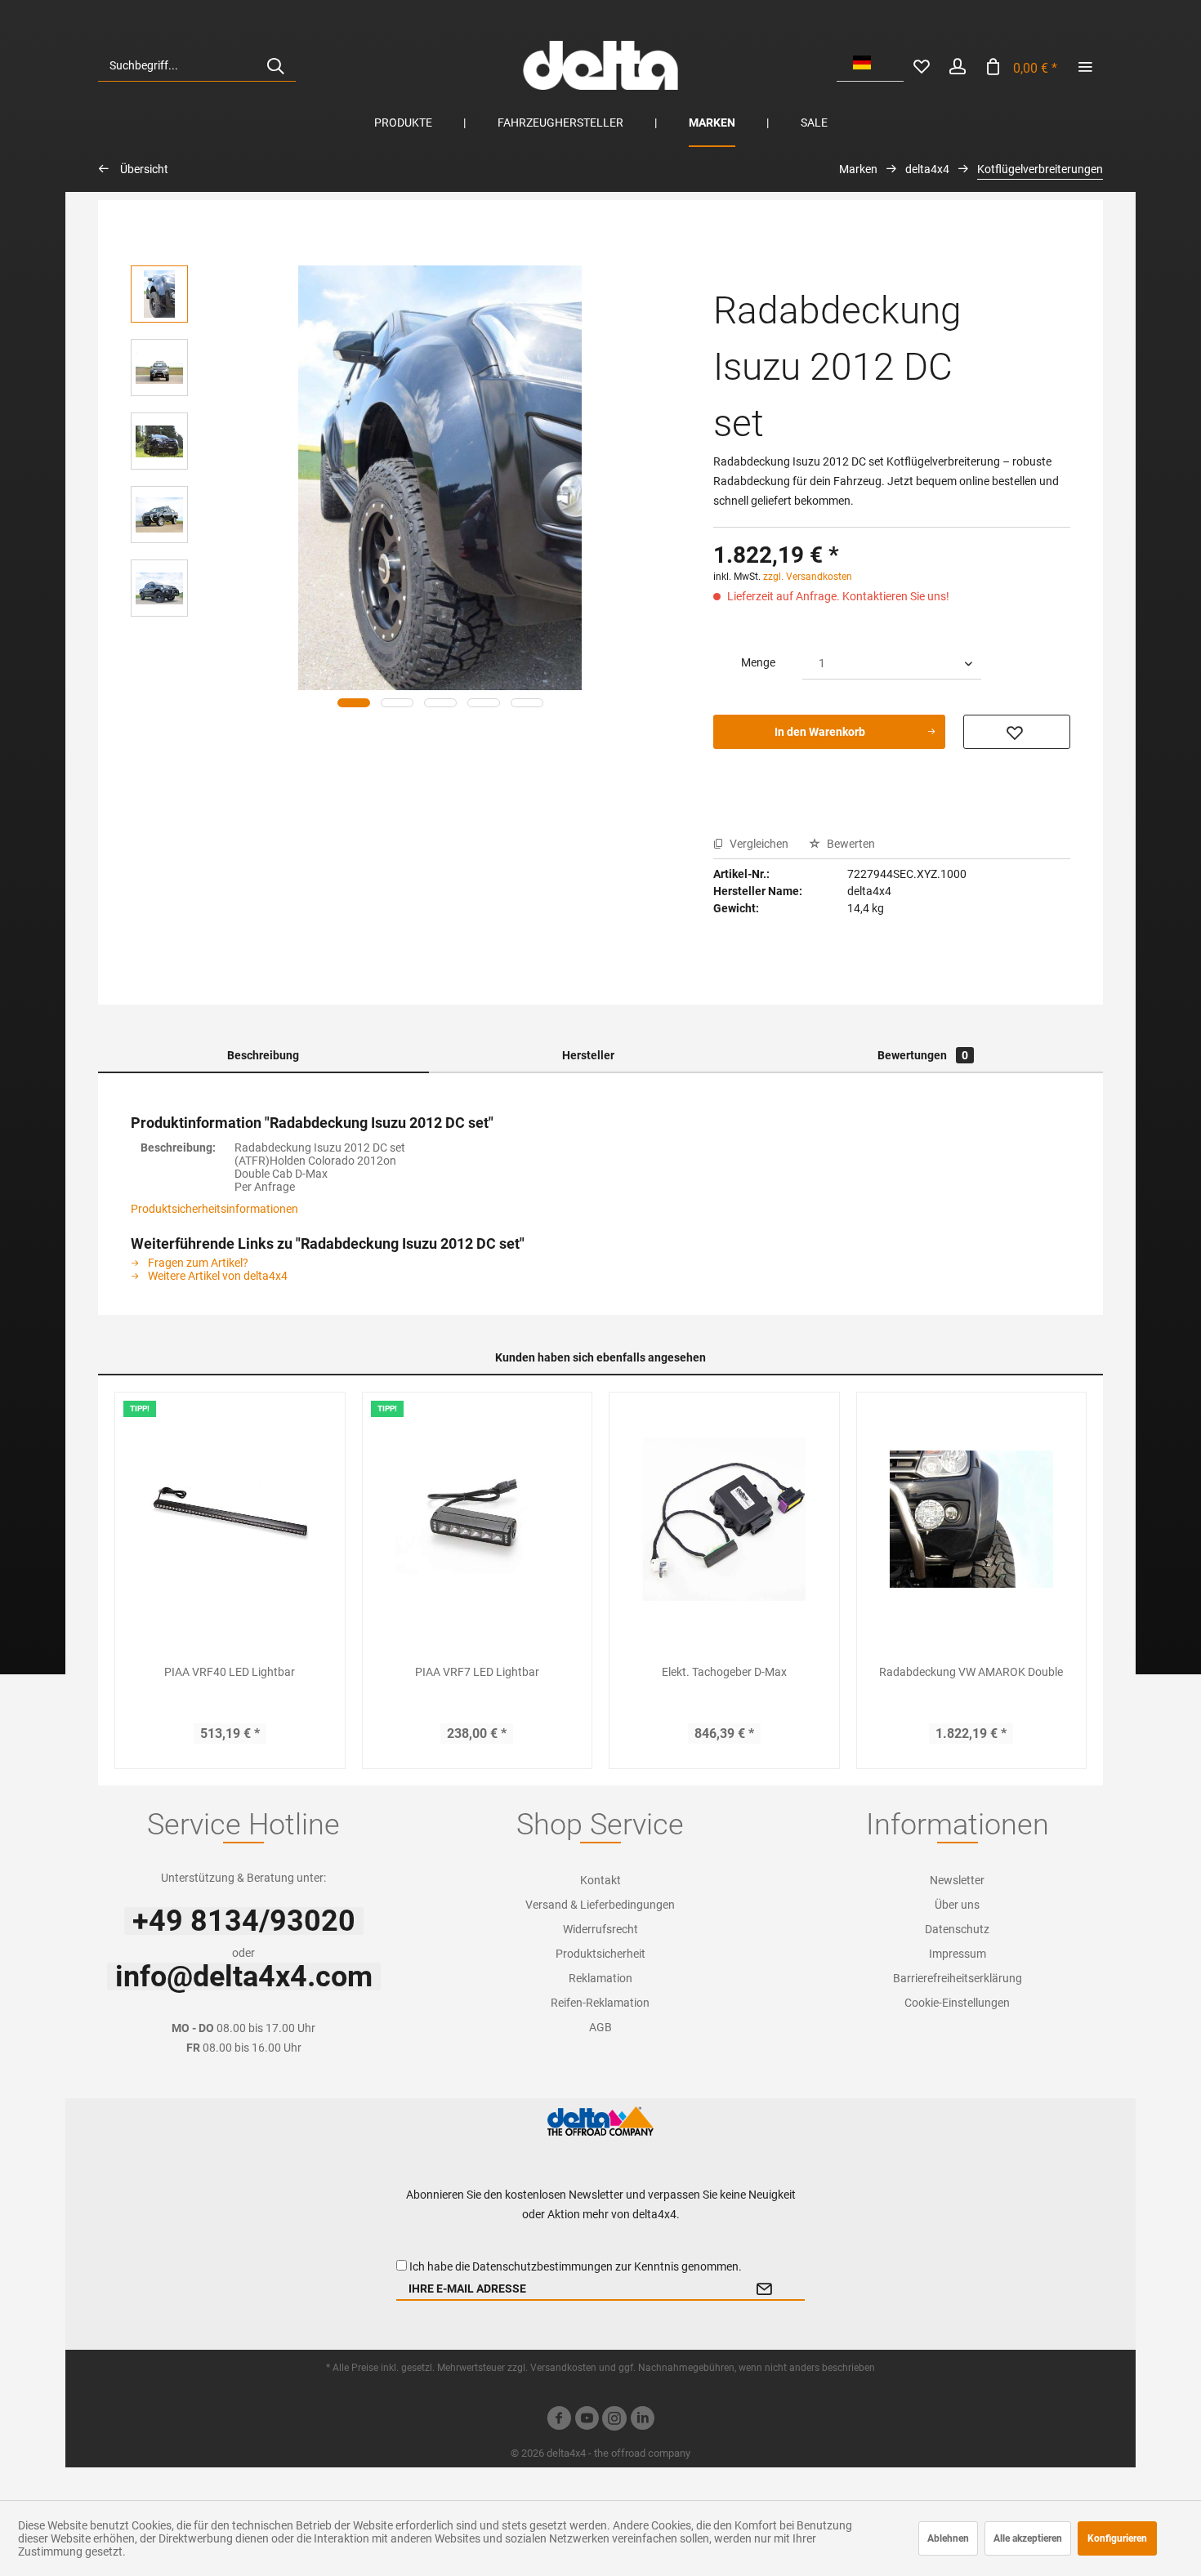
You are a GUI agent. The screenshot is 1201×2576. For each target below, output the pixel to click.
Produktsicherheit (600, 1954)
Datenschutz (957, 1929)
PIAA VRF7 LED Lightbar (477, 1672)
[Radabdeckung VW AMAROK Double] (972, 1519)
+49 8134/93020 (244, 1921)
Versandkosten (563, 2368)
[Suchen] (275, 65)
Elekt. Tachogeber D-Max (724, 1672)
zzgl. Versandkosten (808, 577)
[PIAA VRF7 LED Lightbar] (478, 1519)
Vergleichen (758, 844)
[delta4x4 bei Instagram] (614, 2420)
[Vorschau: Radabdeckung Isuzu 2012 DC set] (159, 294)
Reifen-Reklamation (600, 2003)
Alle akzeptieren (1028, 2538)
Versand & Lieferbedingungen (600, 1905)
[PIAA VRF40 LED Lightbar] (230, 1519)
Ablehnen (948, 2538)
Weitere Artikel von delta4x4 (217, 1276)
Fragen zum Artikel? (197, 1263)
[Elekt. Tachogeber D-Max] (724, 1519)
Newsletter (957, 1880)
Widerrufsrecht (600, 1929)
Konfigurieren (1117, 2538)
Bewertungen (923, 1055)
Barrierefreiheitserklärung (958, 1978)
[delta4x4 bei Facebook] (559, 2420)
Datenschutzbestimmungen (542, 2266)
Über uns (957, 1905)
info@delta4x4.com (244, 1977)
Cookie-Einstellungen (957, 2003)
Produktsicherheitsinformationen (214, 1209)
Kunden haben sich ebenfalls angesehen (600, 1357)
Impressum (958, 1954)
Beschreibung (263, 1055)
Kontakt (600, 1880)
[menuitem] (197, 65)
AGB (600, 2027)
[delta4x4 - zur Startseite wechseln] (600, 65)
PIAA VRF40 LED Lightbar (230, 1672)
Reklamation (600, 1978)
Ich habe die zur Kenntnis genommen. (576, 2266)
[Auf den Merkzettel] (1017, 732)
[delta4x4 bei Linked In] (642, 2420)
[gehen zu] (1085, 65)
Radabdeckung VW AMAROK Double (971, 1672)
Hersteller (588, 1055)
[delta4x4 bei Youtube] (587, 2420)
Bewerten (850, 844)
